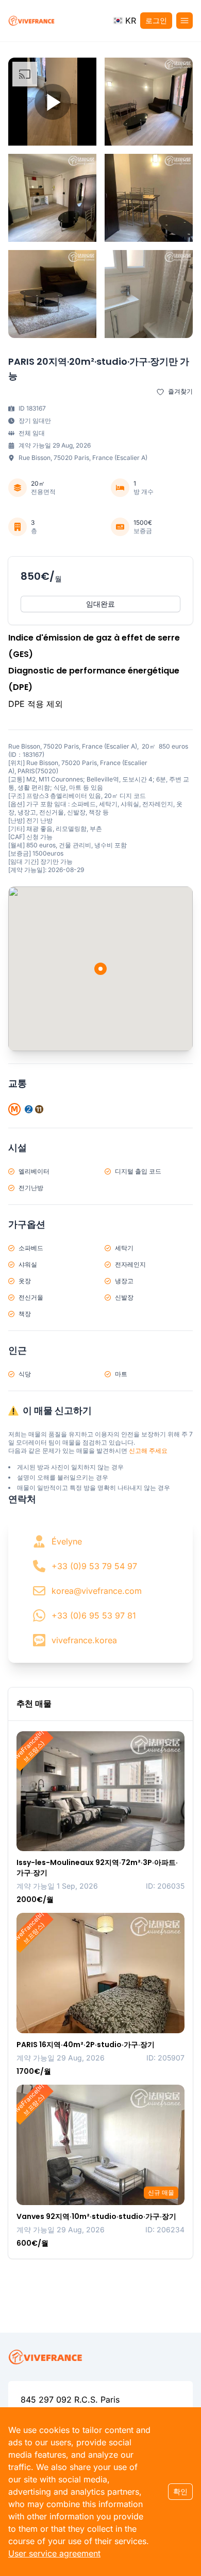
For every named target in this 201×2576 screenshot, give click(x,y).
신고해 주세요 (148, 1451)
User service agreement (54, 2553)
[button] (124, 21)
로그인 (156, 20)
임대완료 (100, 604)
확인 (180, 2491)
